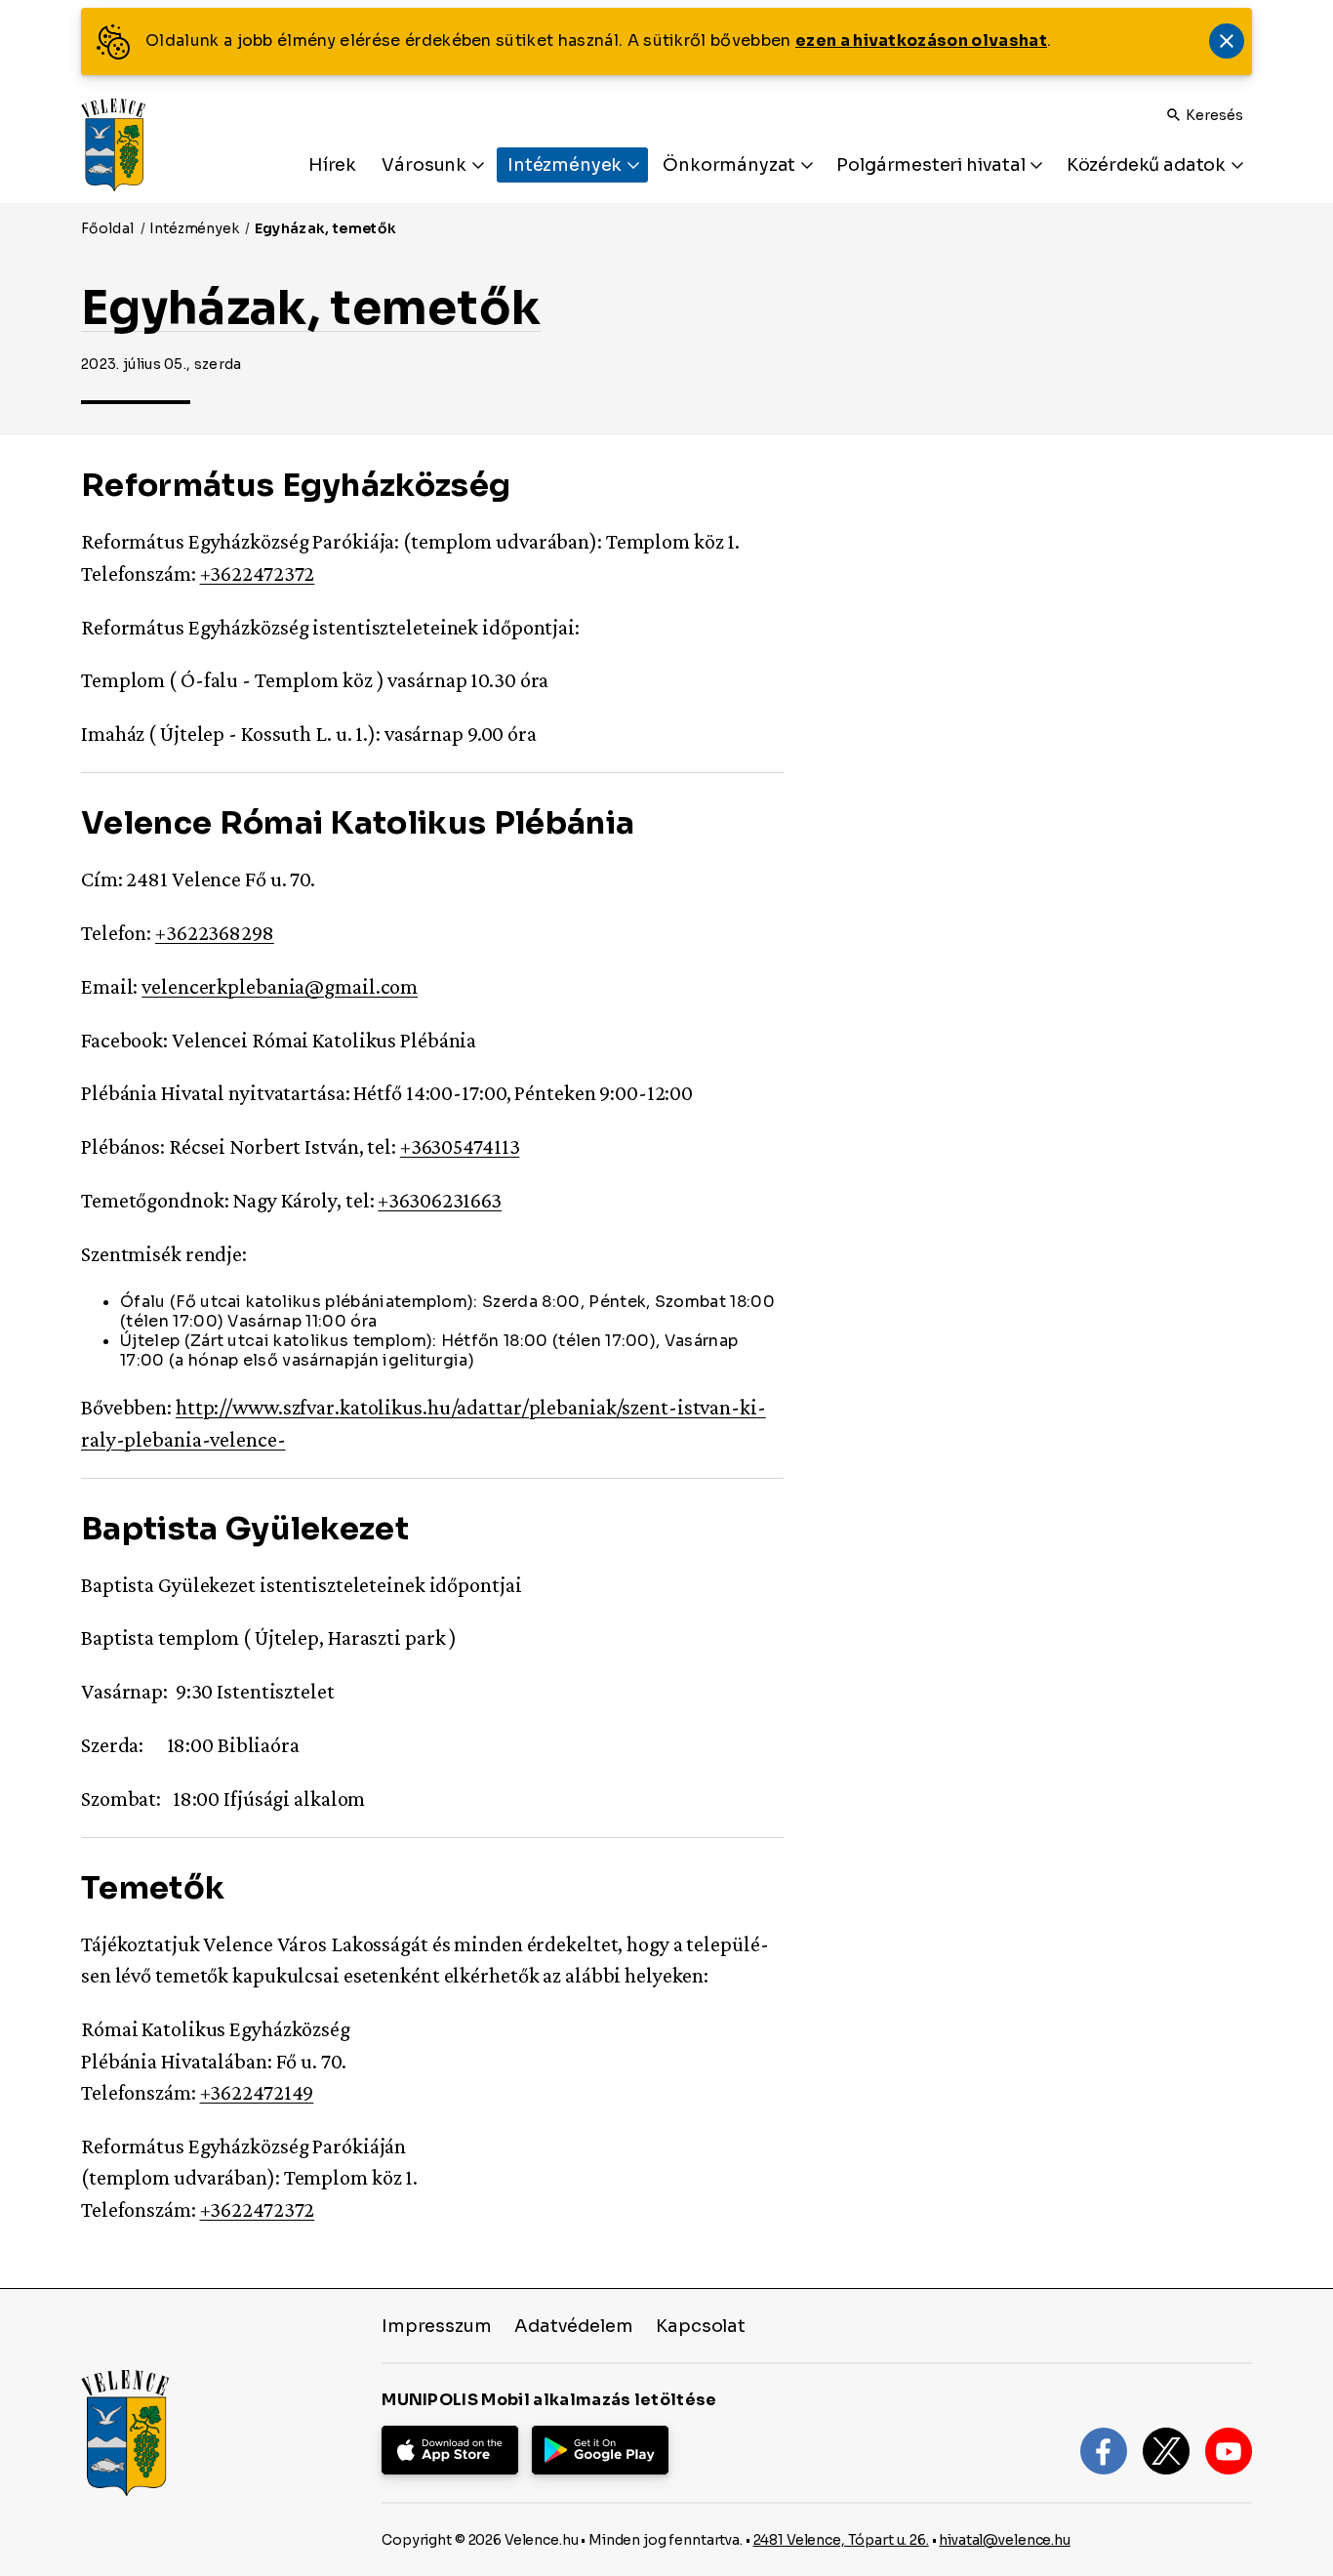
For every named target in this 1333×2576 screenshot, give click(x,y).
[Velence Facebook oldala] (1104, 2451)
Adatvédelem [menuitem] (573, 2326)
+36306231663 (440, 1200)
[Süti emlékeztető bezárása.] (1227, 41)
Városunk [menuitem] (425, 165)
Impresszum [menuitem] (436, 2326)
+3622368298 (215, 933)
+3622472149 (257, 2092)
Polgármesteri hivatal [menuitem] (932, 165)
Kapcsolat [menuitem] (700, 2326)
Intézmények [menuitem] (566, 165)
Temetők (153, 1888)
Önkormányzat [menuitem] (731, 165)
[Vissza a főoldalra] (113, 145)
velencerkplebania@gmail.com (280, 986)
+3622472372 (258, 573)
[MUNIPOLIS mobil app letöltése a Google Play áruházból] (600, 2450)
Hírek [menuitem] (332, 165)
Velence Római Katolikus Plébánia (358, 823)
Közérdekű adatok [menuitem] (1148, 165)
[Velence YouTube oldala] (1229, 2451)
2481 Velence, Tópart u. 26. (841, 2540)
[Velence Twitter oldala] (1166, 2451)
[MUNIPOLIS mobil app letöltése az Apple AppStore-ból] (450, 2450)
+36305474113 (460, 1146)
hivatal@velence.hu (1004, 2540)
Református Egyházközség (296, 485)
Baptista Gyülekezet (245, 1529)
